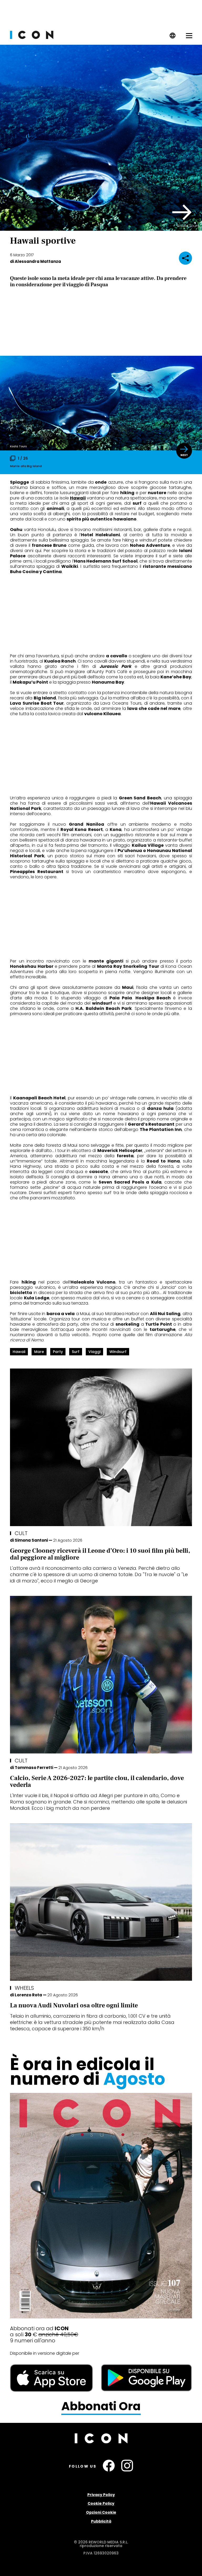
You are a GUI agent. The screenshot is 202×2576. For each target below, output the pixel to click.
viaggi (94, 1352)
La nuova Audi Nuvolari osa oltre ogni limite (74, 2005)
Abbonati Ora (101, 2406)
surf (76, 1352)
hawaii (19, 1352)
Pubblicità (101, 2521)
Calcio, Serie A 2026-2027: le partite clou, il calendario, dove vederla (97, 1781)
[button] (182, 212)
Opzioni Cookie (101, 2512)
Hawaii (78, 498)
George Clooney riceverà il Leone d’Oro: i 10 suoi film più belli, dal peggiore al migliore (100, 1554)
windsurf (118, 1352)
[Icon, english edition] (173, 37)
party (58, 1352)
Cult (21, 1533)
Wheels (24, 1988)
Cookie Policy (101, 2503)
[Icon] (32, 37)
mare (39, 1352)
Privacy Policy (101, 2495)
